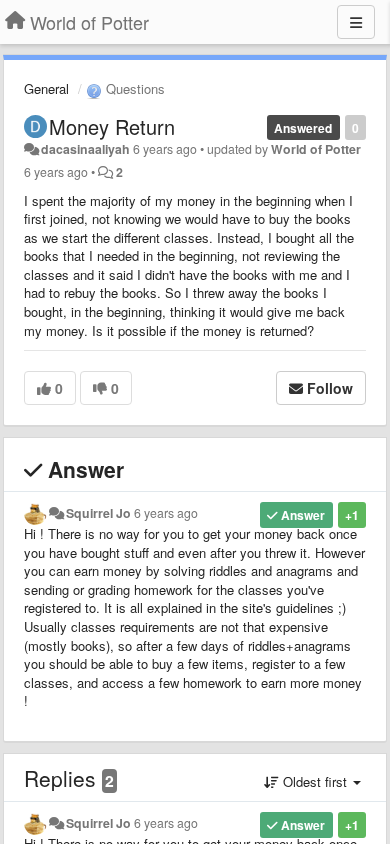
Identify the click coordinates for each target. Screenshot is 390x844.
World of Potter (316, 149)
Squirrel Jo (98, 513)
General (46, 88)
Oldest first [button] (315, 781)
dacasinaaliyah (85, 149)
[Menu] (356, 22)
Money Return (112, 126)
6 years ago (166, 513)
